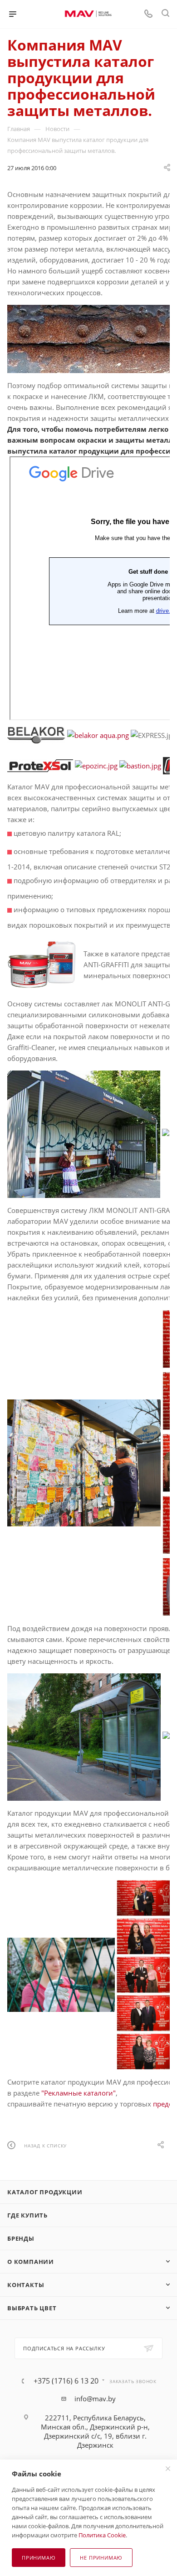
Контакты (26, 2285)
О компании (31, 2262)
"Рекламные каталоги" (79, 2093)
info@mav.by (95, 2399)
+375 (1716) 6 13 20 (66, 2381)
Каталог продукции (45, 2192)
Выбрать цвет (32, 2308)
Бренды (21, 2238)
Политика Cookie (102, 2535)
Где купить (27, 2215)
